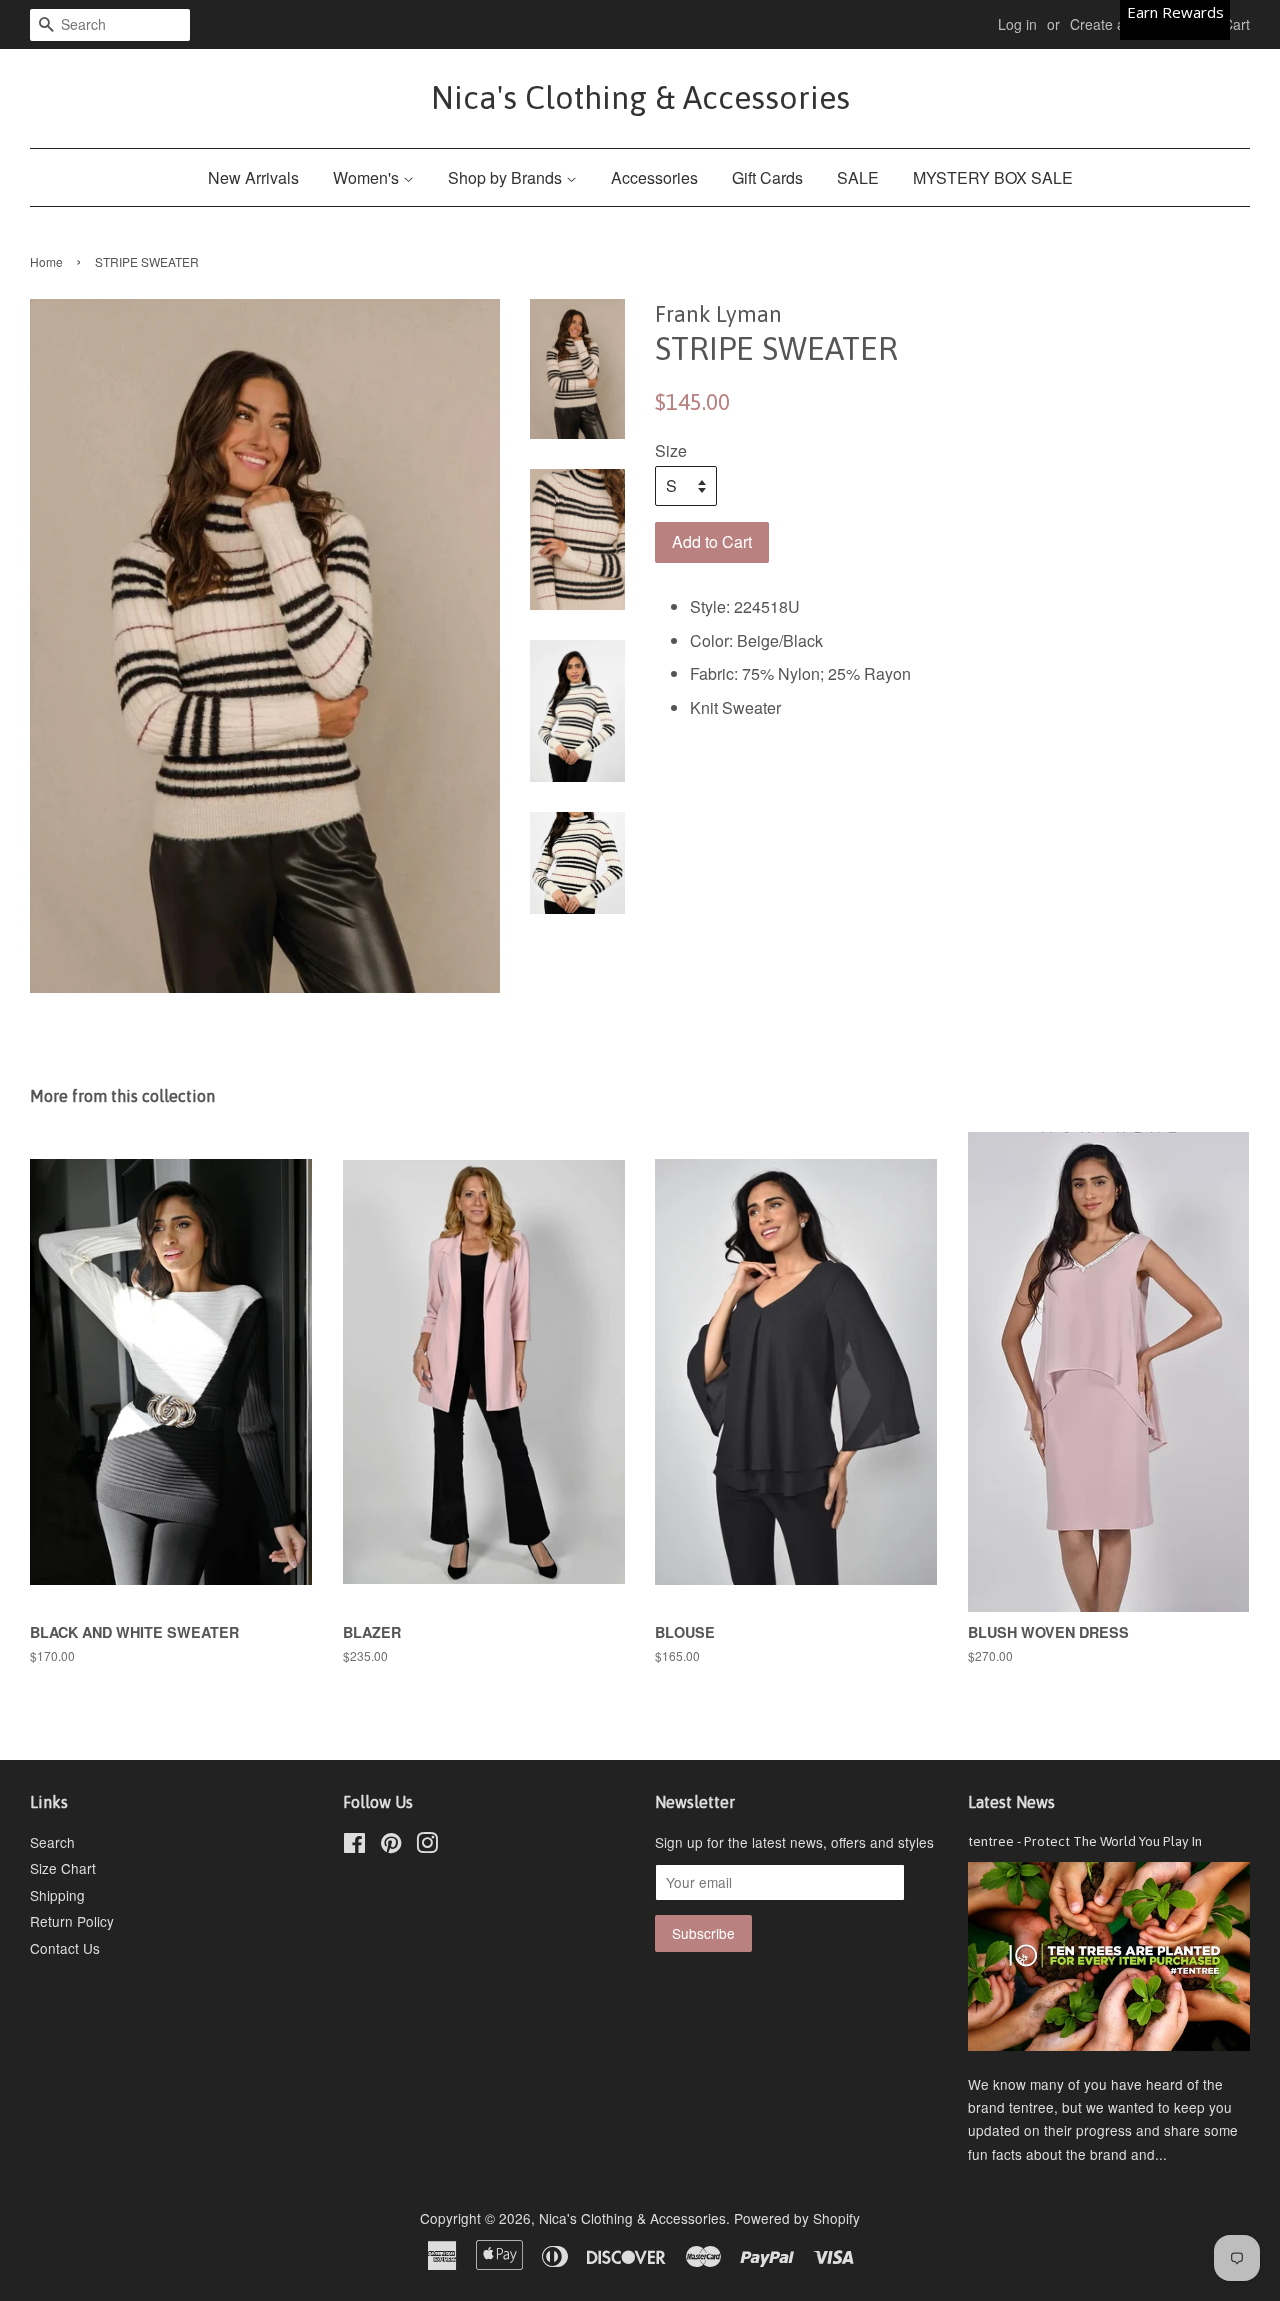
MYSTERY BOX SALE (993, 177)
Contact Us (65, 1948)
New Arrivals (253, 177)
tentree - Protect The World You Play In (1085, 1841)
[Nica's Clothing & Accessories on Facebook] (354, 1846)
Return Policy (72, 1921)
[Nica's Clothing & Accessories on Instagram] (427, 1846)
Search (52, 1842)
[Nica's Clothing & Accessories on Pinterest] (391, 1846)
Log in (1017, 24)
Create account (1118, 24)
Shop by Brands (507, 177)
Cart (1236, 24)
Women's (368, 177)
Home (46, 261)
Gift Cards (767, 177)
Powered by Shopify (797, 2218)
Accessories (654, 177)
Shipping (57, 1895)
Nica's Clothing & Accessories (640, 97)
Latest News (1011, 1802)
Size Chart (63, 1868)
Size (671, 450)
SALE (858, 177)
